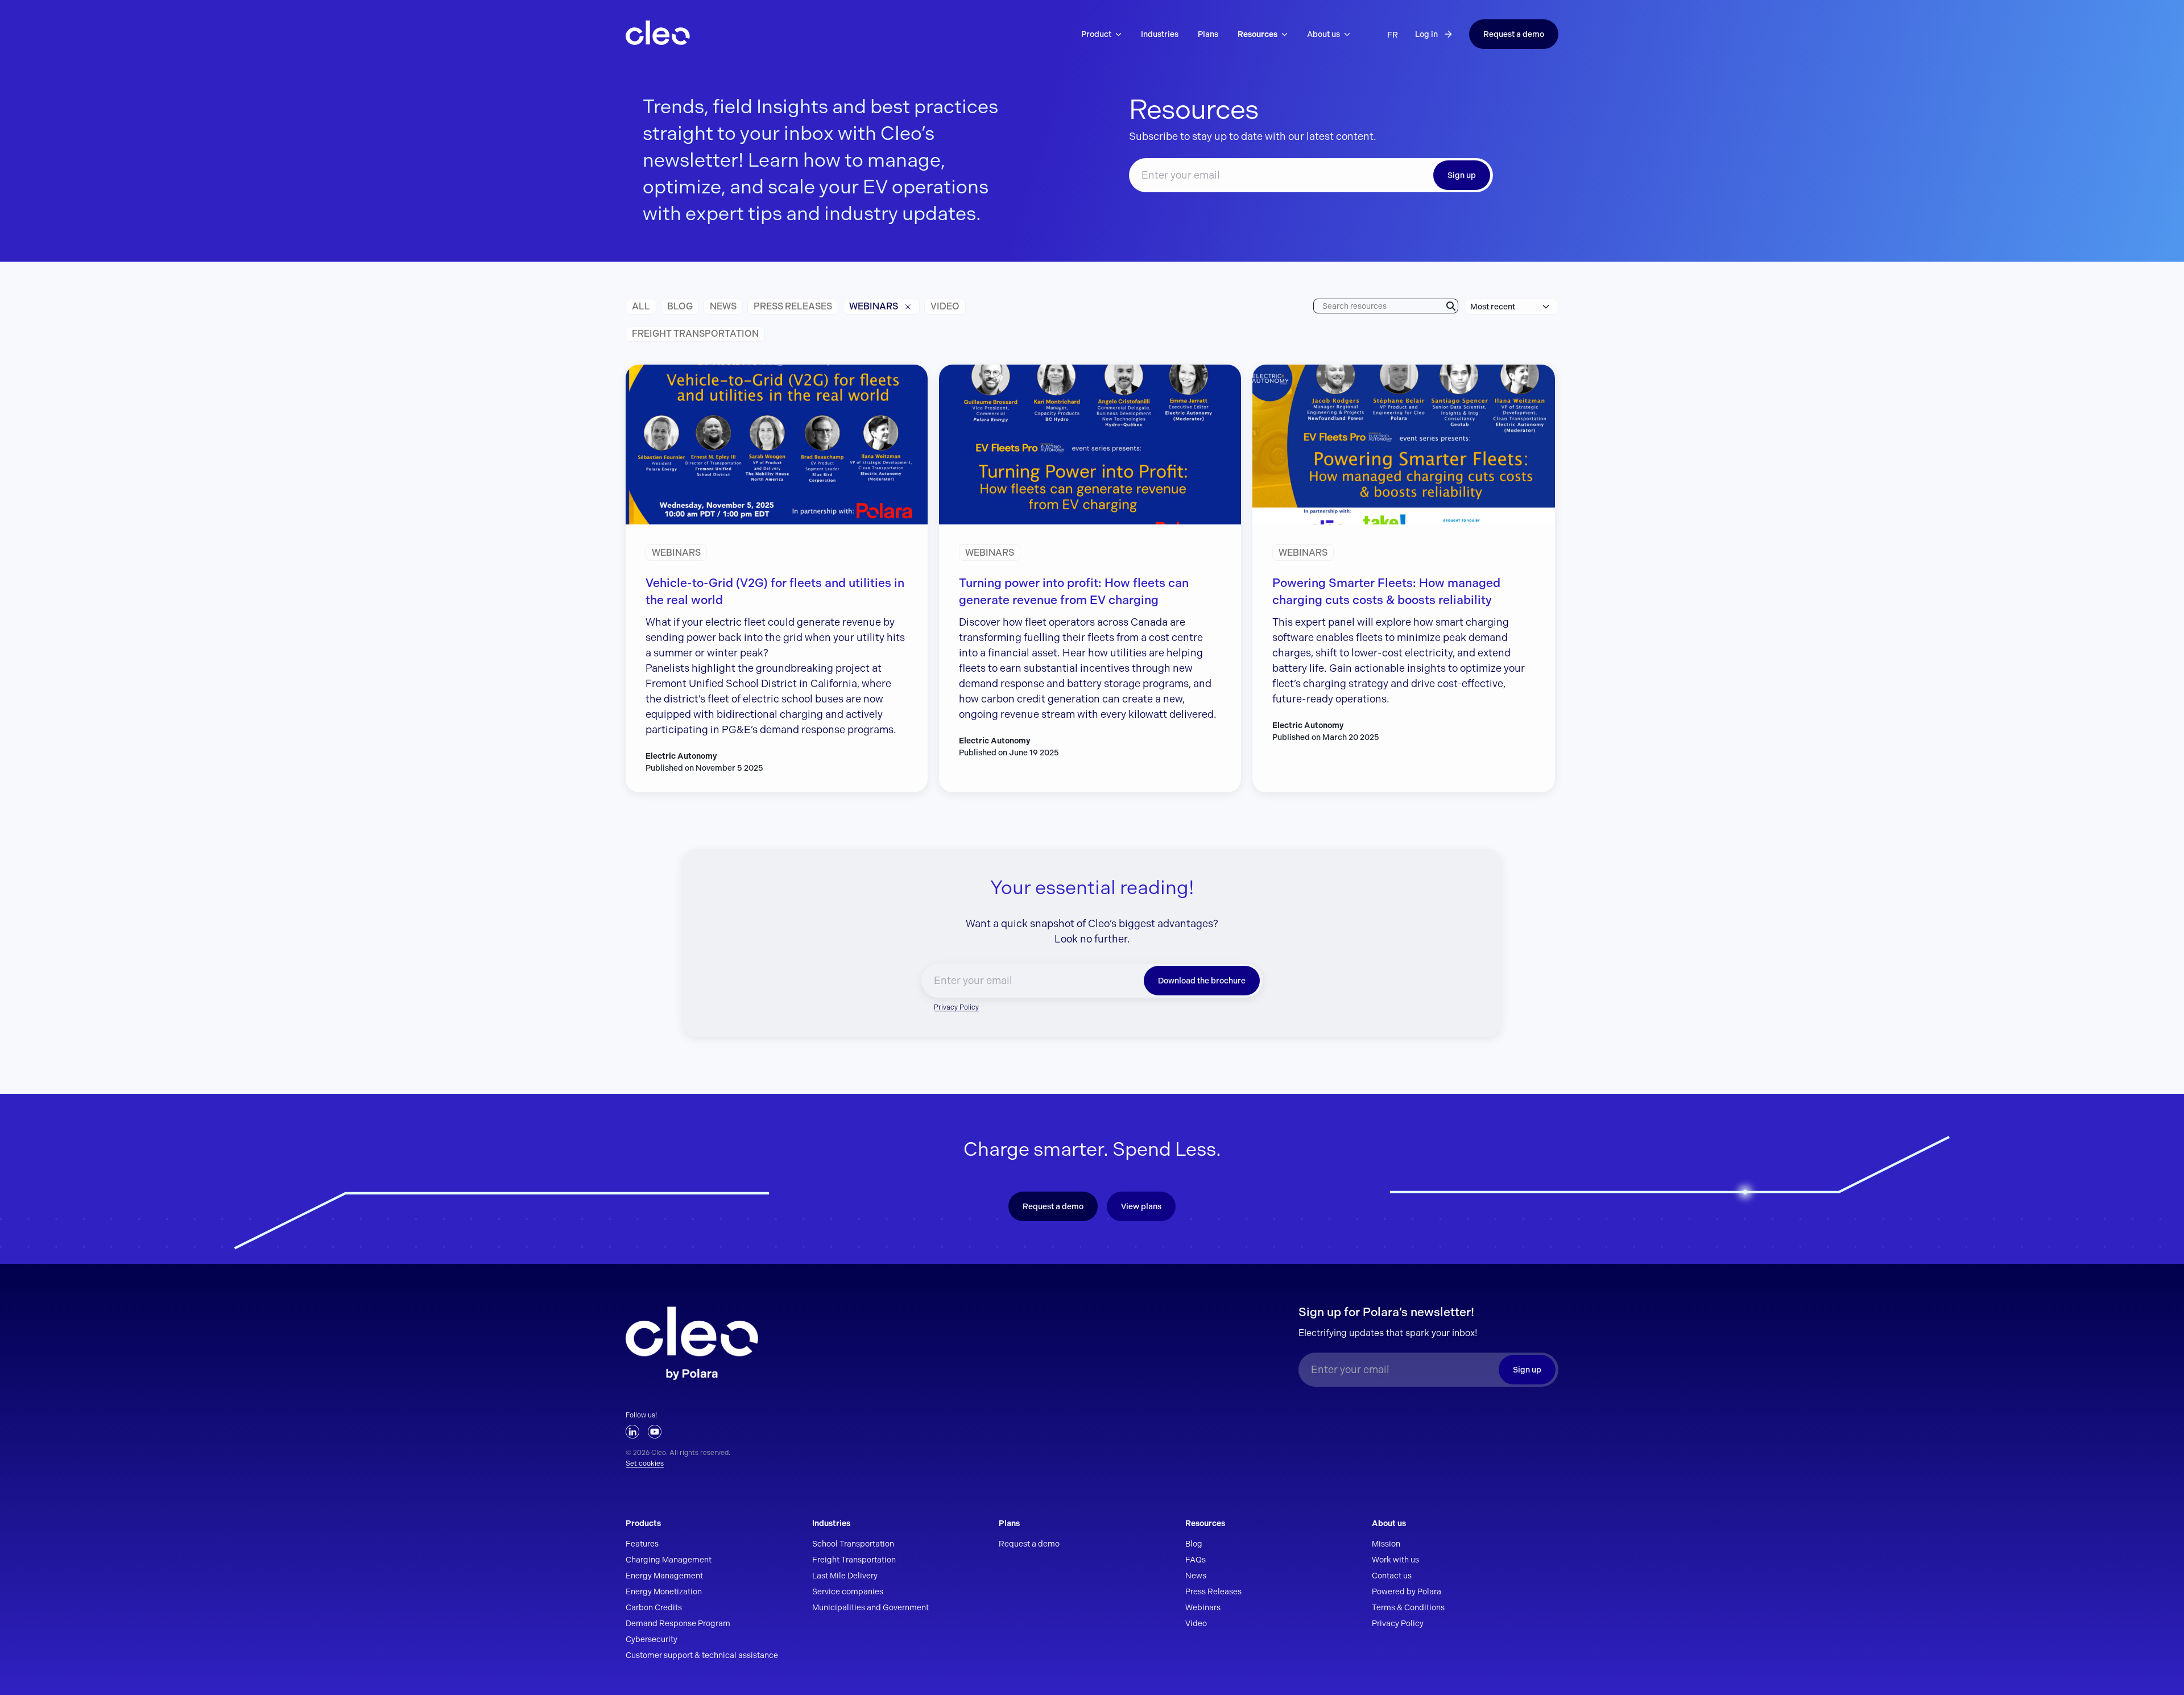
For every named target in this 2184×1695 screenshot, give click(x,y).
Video (945, 306)
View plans (1141, 1206)
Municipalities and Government (870, 1607)
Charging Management (669, 1560)
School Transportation (853, 1544)
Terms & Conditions (1408, 1607)
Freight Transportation (695, 334)
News (723, 306)
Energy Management (664, 1576)
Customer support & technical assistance (702, 1655)
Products (643, 1523)
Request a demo (1514, 34)
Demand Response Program (678, 1623)
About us (1389, 1523)
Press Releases (1213, 1591)
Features (642, 1544)
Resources (1205, 1523)
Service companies (848, 1591)
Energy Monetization (664, 1591)
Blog (680, 306)
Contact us (1392, 1576)
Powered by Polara (1407, 1591)
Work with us (1395, 1560)
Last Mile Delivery (845, 1576)
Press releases (793, 306)
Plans (1009, 1523)
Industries (831, 1523)
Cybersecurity (652, 1639)
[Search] (1451, 306)
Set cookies (645, 1464)
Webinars (874, 306)
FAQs (1196, 1560)
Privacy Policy (956, 1007)
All (641, 306)
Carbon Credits (654, 1607)
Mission (1386, 1544)
